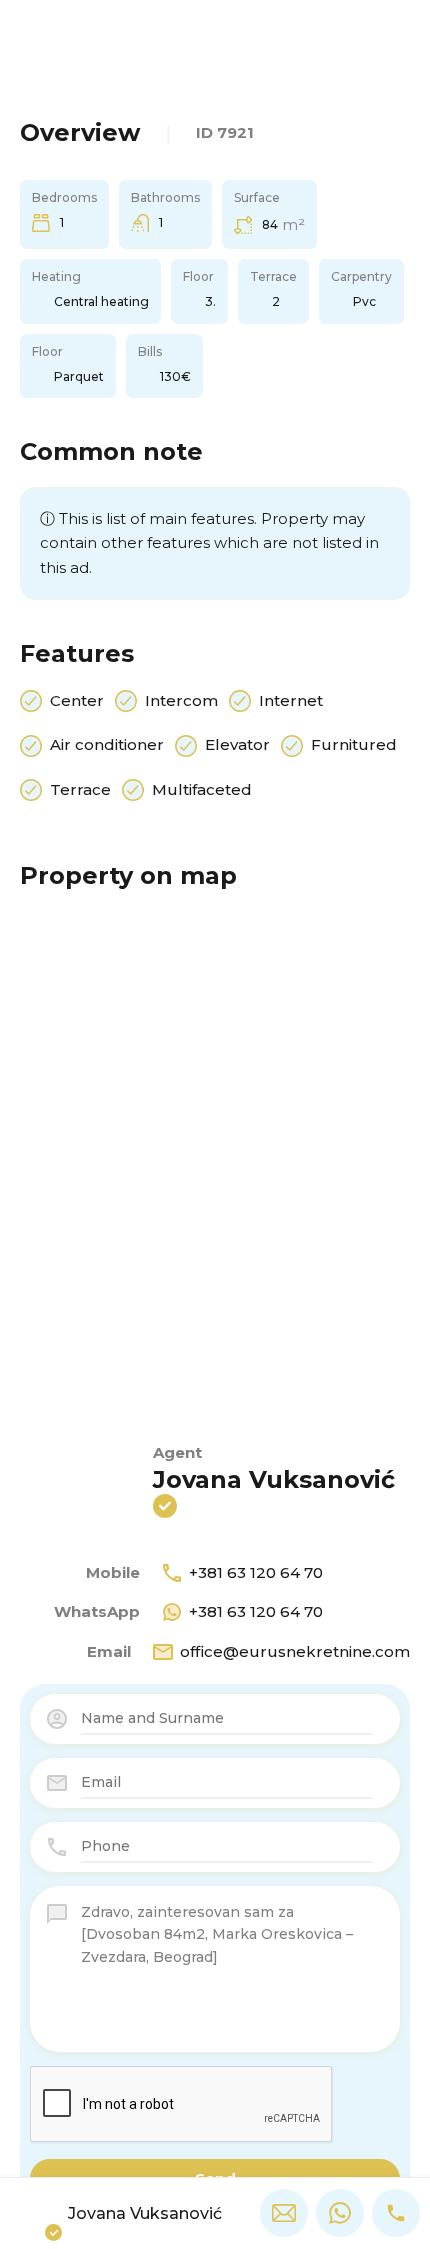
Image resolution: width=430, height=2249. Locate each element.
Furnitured (354, 744)
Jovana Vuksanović (274, 1479)
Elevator (237, 744)
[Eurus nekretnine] (215, 44)
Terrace (80, 789)
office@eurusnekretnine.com (295, 1651)
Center (77, 700)
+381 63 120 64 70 (256, 1572)
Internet (291, 700)
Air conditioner (107, 744)
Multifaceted (202, 789)
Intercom (181, 700)
